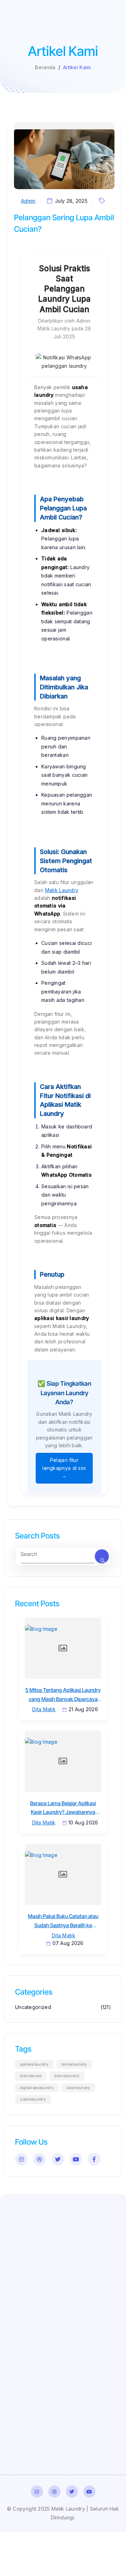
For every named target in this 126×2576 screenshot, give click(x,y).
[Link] (37, 2492)
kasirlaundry (79, 2088)
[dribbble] (40, 2159)
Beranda (45, 67)
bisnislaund (31, 2076)
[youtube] (76, 2159)
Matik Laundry (62, 890)
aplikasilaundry (34, 2064)
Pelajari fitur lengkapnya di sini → (64, 1468)
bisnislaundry (67, 2076)
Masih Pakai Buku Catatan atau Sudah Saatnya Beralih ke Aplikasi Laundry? (63, 1925)
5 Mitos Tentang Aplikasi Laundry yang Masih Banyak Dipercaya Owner (63, 1699)
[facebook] (94, 2159)
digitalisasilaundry (37, 2088)
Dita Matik (44, 1709)
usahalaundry (33, 2099)
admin (28, 201)
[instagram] (21, 2159)
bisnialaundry (74, 2064)
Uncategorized (33, 2007)
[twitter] (58, 2159)
